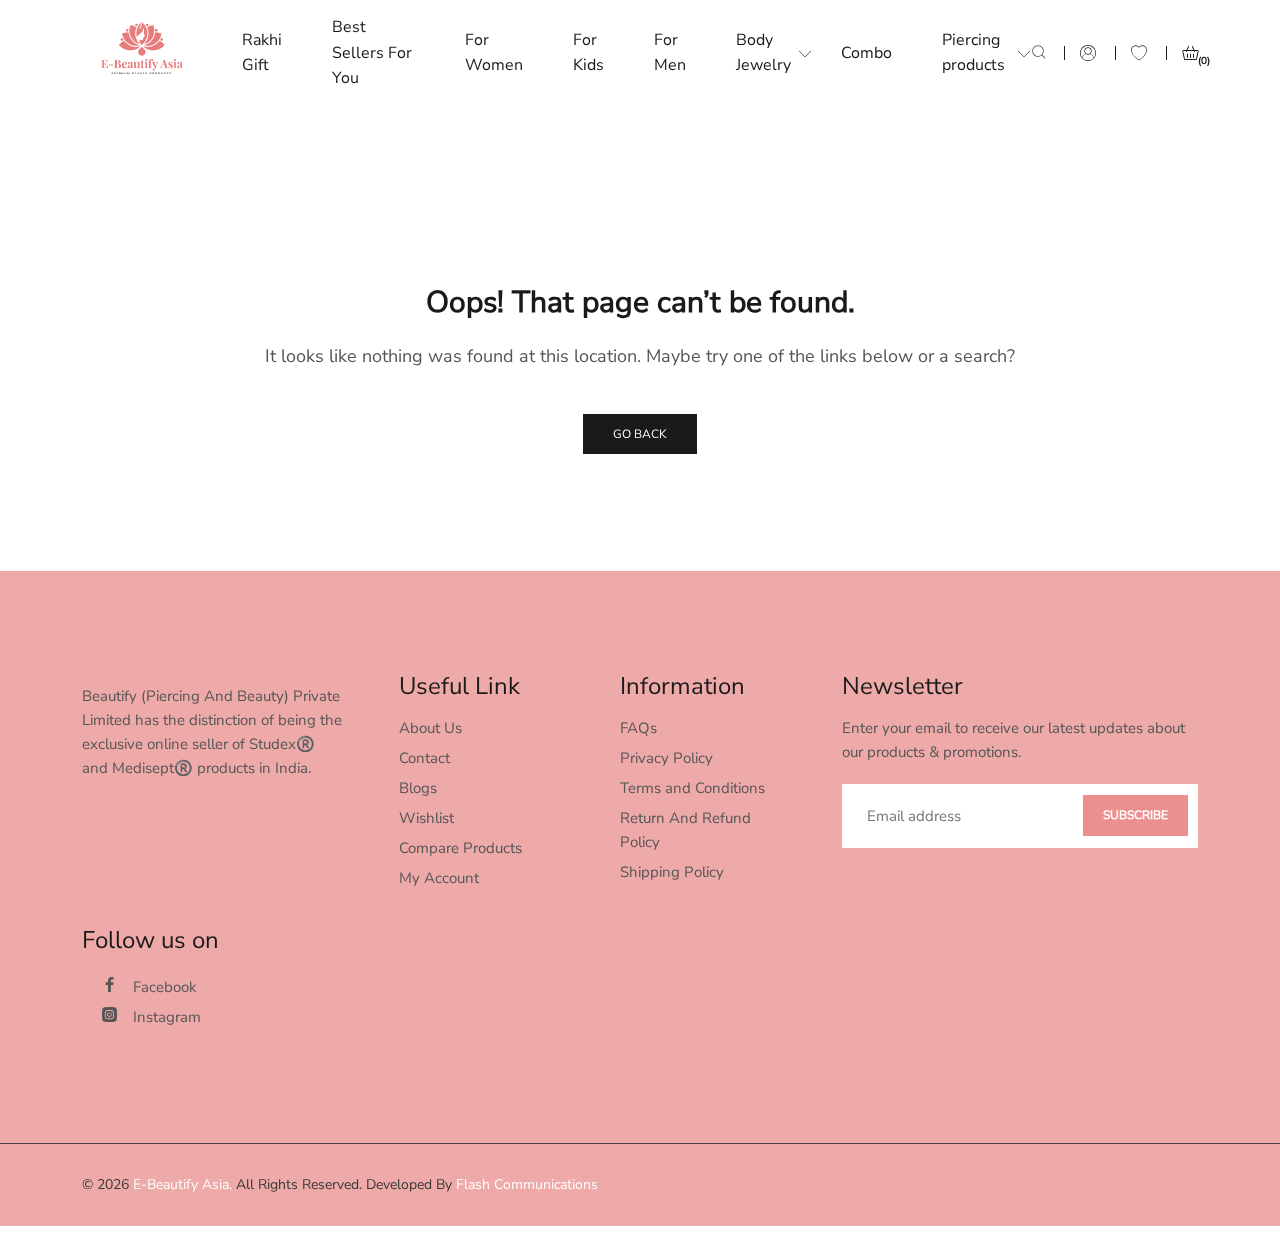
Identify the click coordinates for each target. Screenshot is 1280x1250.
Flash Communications (527, 1184)
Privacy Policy (666, 758)
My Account (439, 878)
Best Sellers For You (372, 52)
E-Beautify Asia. (182, 1184)
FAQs (638, 728)
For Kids (588, 53)
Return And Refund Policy (685, 830)
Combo (866, 53)
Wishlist (426, 818)
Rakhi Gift (262, 53)
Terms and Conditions (692, 788)
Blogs (418, 788)
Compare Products (460, 848)
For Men (670, 53)
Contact (424, 758)
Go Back (640, 434)
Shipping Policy (672, 872)
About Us (430, 728)
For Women (494, 53)
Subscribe (1135, 815)
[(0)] (1190, 53)
